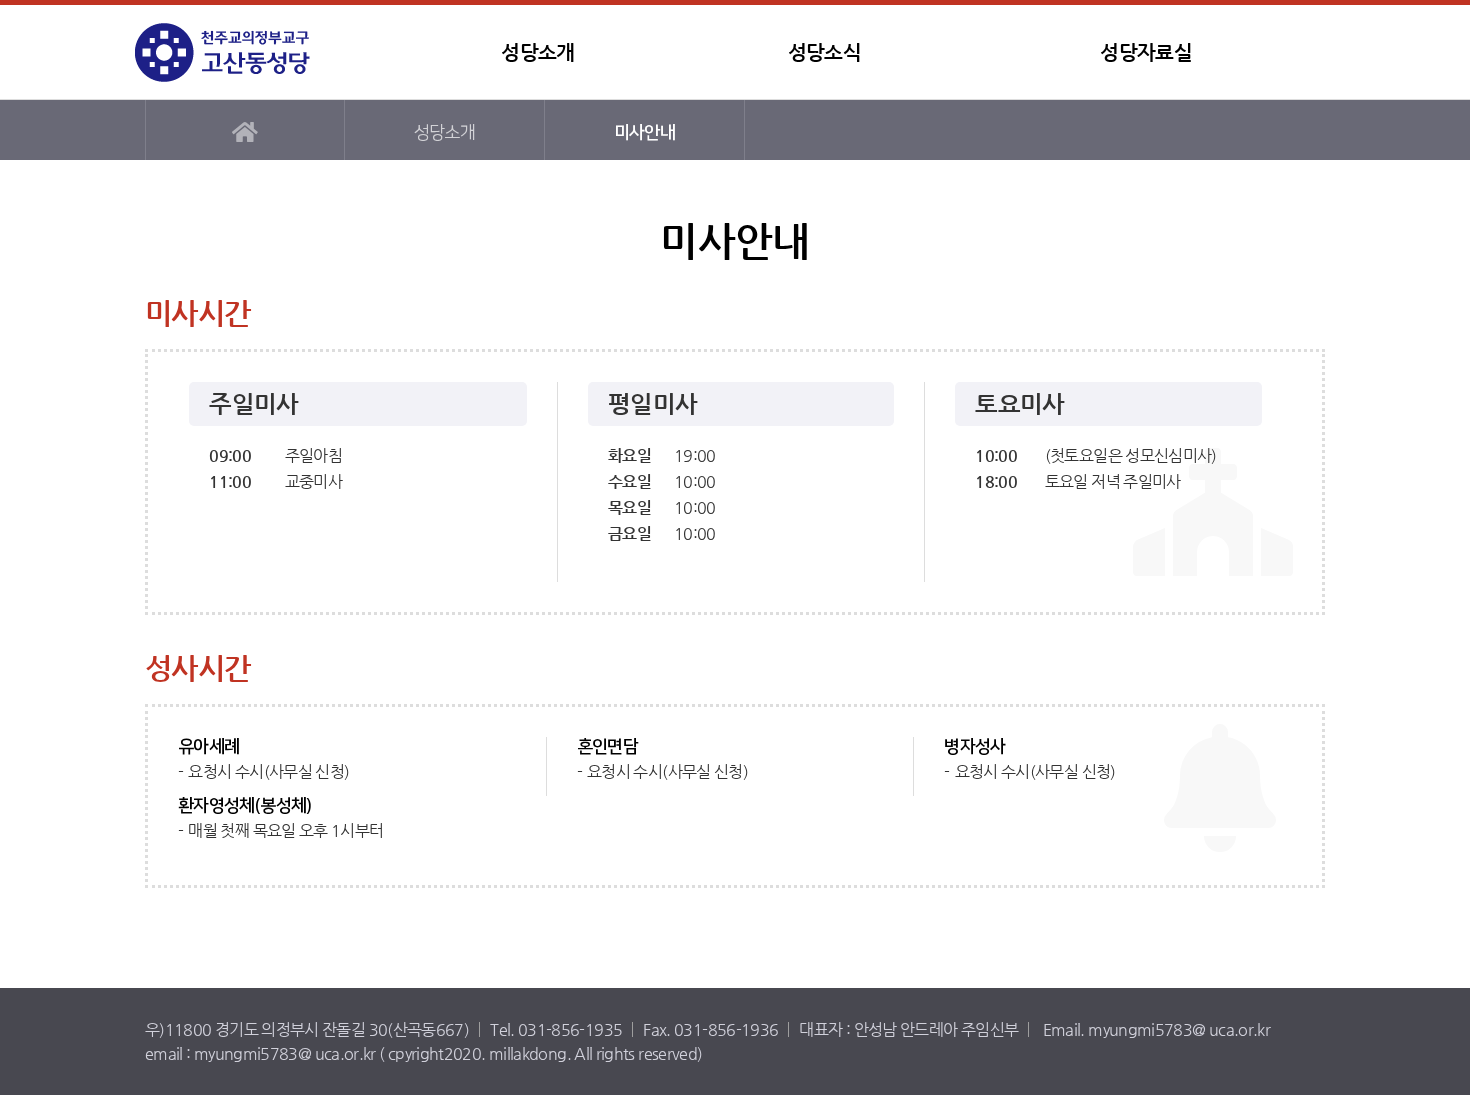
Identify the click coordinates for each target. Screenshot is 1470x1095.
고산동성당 (260, 52)
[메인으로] (245, 130)
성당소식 (824, 52)
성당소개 (537, 52)
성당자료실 (1146, 52)
